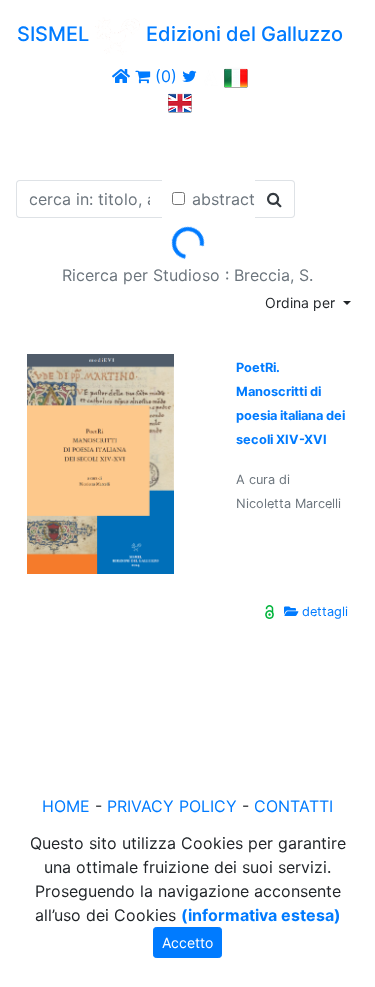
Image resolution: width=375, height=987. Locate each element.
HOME (66, 806)
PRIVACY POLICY (172, 806)
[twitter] (189, 76)
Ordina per (302, 302)
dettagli (325, 611)
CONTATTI (293, 806)
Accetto (187, 942)
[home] (121, 76)
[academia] (211, 76)
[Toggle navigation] (44, 143)
